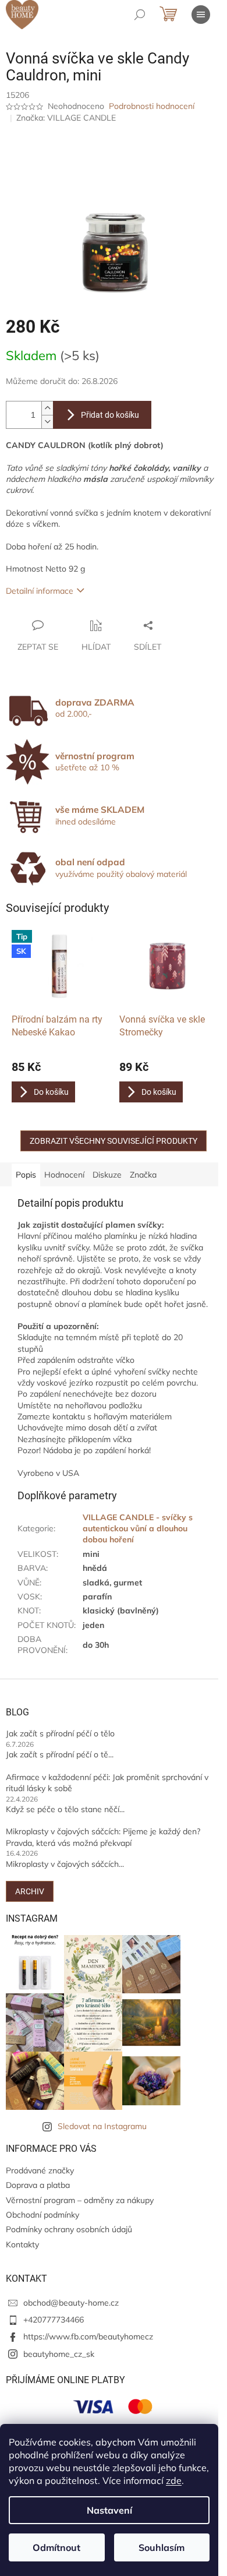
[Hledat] (140, 15)
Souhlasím (162, 2547)
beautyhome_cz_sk (59, 2354)
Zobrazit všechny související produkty (114, 1141)
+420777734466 (54, 2320)
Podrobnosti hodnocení (152, 106)
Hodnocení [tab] (64, 1175)
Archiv (30, 1891)
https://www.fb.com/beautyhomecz (88, 2337)
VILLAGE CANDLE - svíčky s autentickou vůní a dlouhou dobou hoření (138, 1529)
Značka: (66, 118)
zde (174, 2480)
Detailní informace (40, 591)
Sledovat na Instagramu (102, 2126)
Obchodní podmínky (42, 2215)
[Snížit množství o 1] (47, 422)
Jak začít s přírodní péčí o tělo (60, 1733)
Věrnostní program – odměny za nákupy (80, 2200)
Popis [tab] (26, 1175)
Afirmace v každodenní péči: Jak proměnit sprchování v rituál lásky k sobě (107, 1783)
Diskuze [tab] (107, 1175)
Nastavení (109, 2510)
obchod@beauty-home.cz (71, 2303)
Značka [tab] (143, 1175)
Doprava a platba (38, 2185)
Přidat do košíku (110, 415)
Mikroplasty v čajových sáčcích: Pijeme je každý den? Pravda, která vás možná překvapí (103, 1837)
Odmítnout (56, 2547)
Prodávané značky (40, 2170)
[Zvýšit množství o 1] (47, 408)
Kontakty (22, 2244)
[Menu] (201, 15)
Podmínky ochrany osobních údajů (69, 2229)
